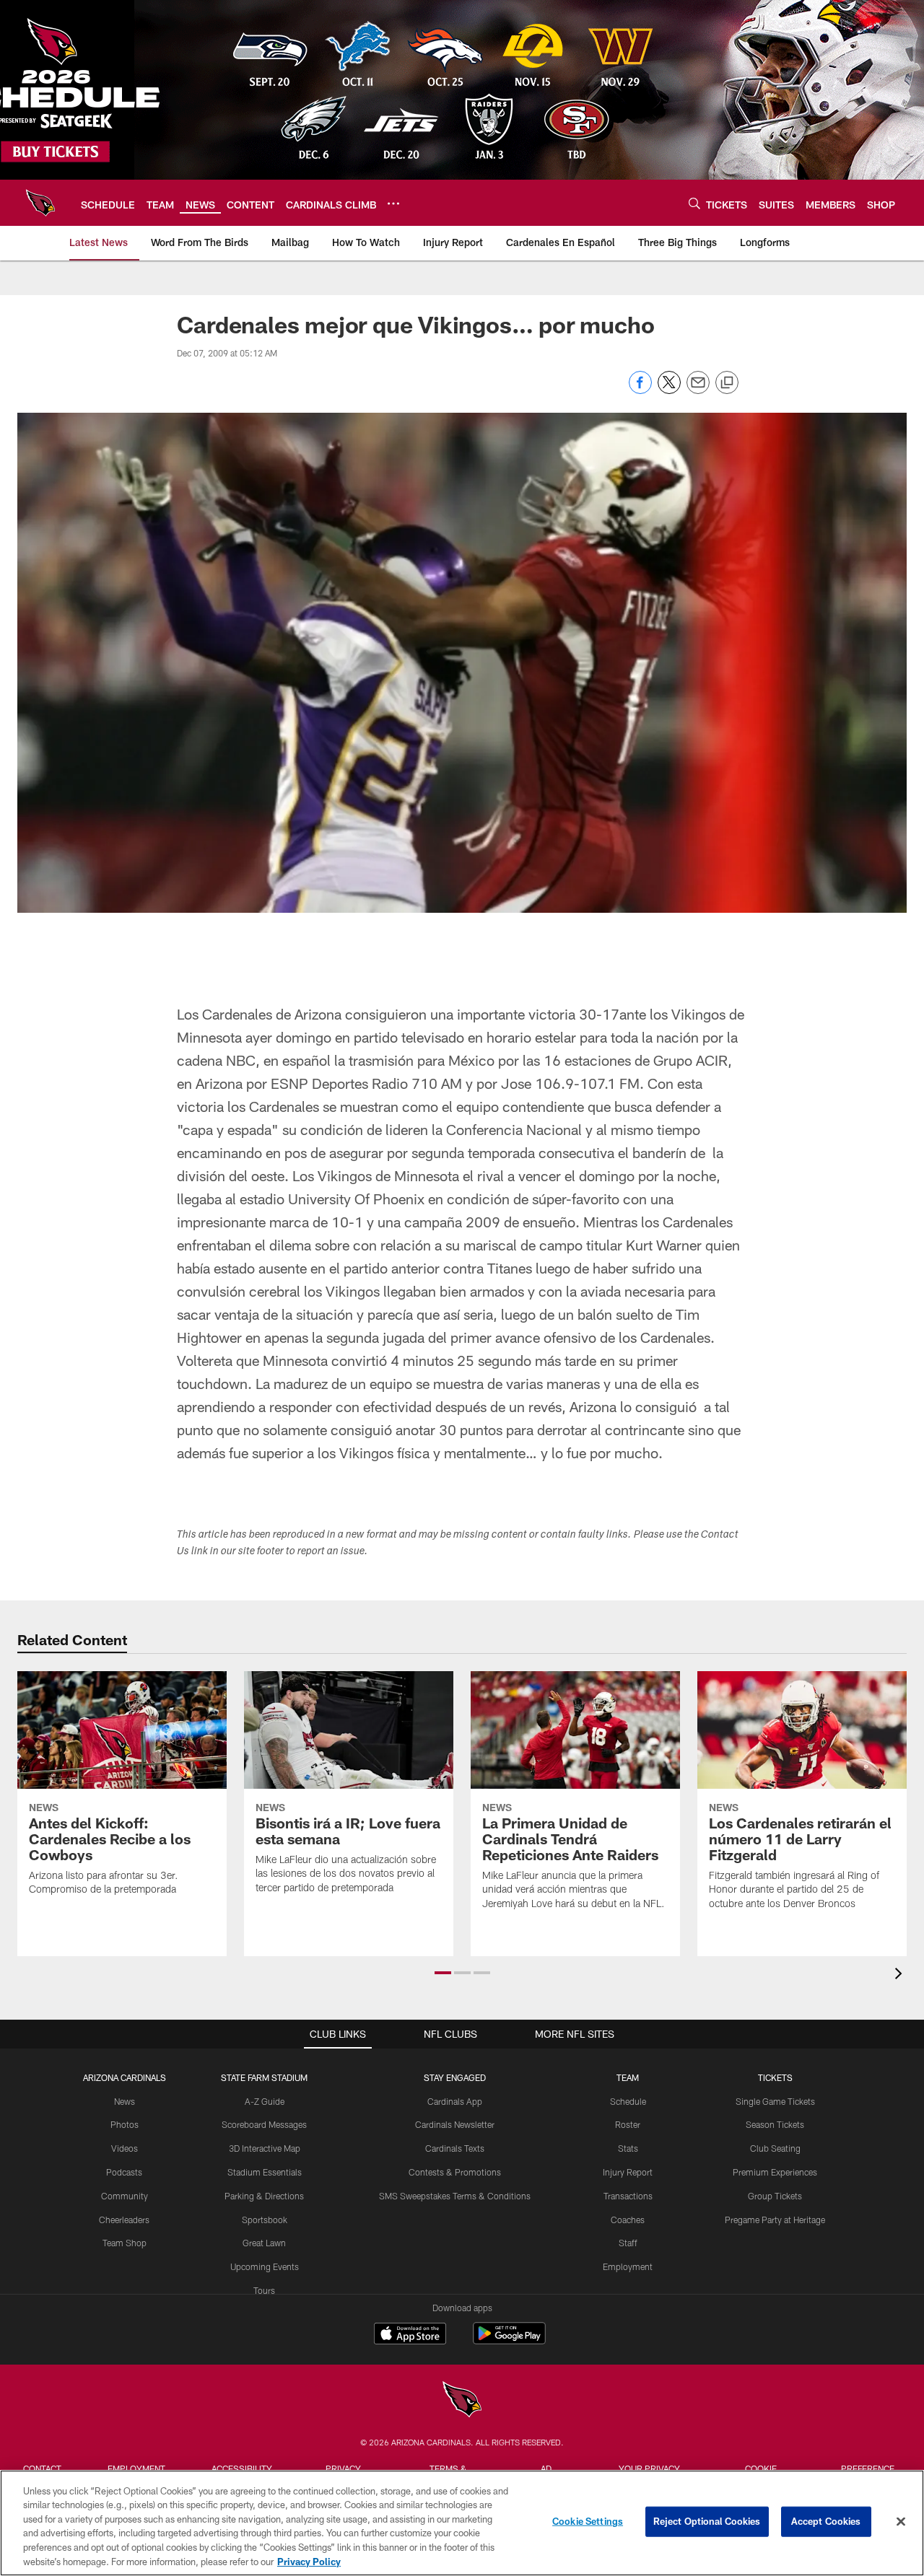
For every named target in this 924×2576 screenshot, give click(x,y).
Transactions (628, 2196)
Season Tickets (775, 2124)
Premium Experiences (775, 2172)
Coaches (628, 2220)
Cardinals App (455, 2101)
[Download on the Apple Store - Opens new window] (410, 2335)
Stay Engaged (455, 2077)
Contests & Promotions (455, 2172)
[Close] (901, 2522)
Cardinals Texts (455, 2148)
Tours (264, 2290)
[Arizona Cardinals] (462, 2401)
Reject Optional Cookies (707, 2521)
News (125, 2101)
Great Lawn (264, 2243)
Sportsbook (265, 2220)
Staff (628, 2243)
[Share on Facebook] (640, 390)
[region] (462, 2523)
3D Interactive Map (265, 2148)
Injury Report (628, 2172)
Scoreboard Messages (264, 2124)
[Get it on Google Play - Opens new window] (509, 2340)
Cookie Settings (588, 2521)
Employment (628, 2266)
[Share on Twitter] (669, 390)
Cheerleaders (124, 2220)
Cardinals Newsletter (455, 2124)
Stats (628, 2148)
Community (125, 2196)
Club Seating (775, 2148)
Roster (628, 2124)
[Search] (694, 203)
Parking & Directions (264, 2196)
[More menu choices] (393, 203)
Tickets (775, 2077)
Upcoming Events (265, 2266)
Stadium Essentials (265, 2172)
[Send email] (698, 390)
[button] (443, 1973)
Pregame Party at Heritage (775, 2220)
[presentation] (901, 1975)
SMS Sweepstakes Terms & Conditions (455, 2196)
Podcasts (124, 2172)
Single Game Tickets (775, 2101)
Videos (125, 2148)
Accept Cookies (826, 2521)
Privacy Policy (309, 2561)
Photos (125, 2124)
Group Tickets (775, 2196)
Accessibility (242, 2468)
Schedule (628, 2101)
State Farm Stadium (264, 2077)
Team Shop (125, 2243)
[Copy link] (727, 383)
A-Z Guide (265, 2101)
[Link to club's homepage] (40, 203)
